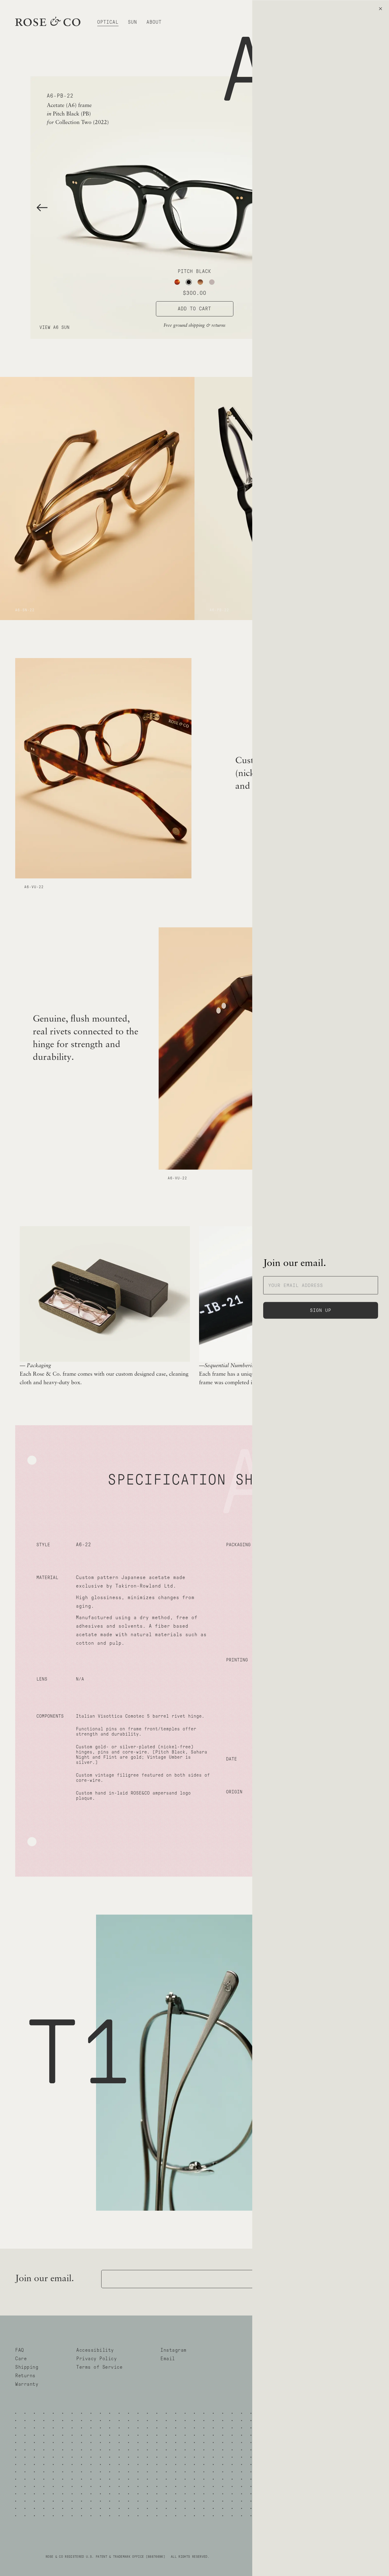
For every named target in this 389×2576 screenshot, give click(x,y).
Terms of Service (99, 2367)
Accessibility (95, 2350)
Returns (25, 2376)
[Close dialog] (380, 9)
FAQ (20, 2350)
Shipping (27, 2367)
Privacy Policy (96, 2359)
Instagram (174, 2350)
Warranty (27, 2384)
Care (21, 2359)
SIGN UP (321, 1310)
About (154, 22)
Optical (108, 22)
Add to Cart (194, 309)
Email (168, 2359)
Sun (133, 22)
